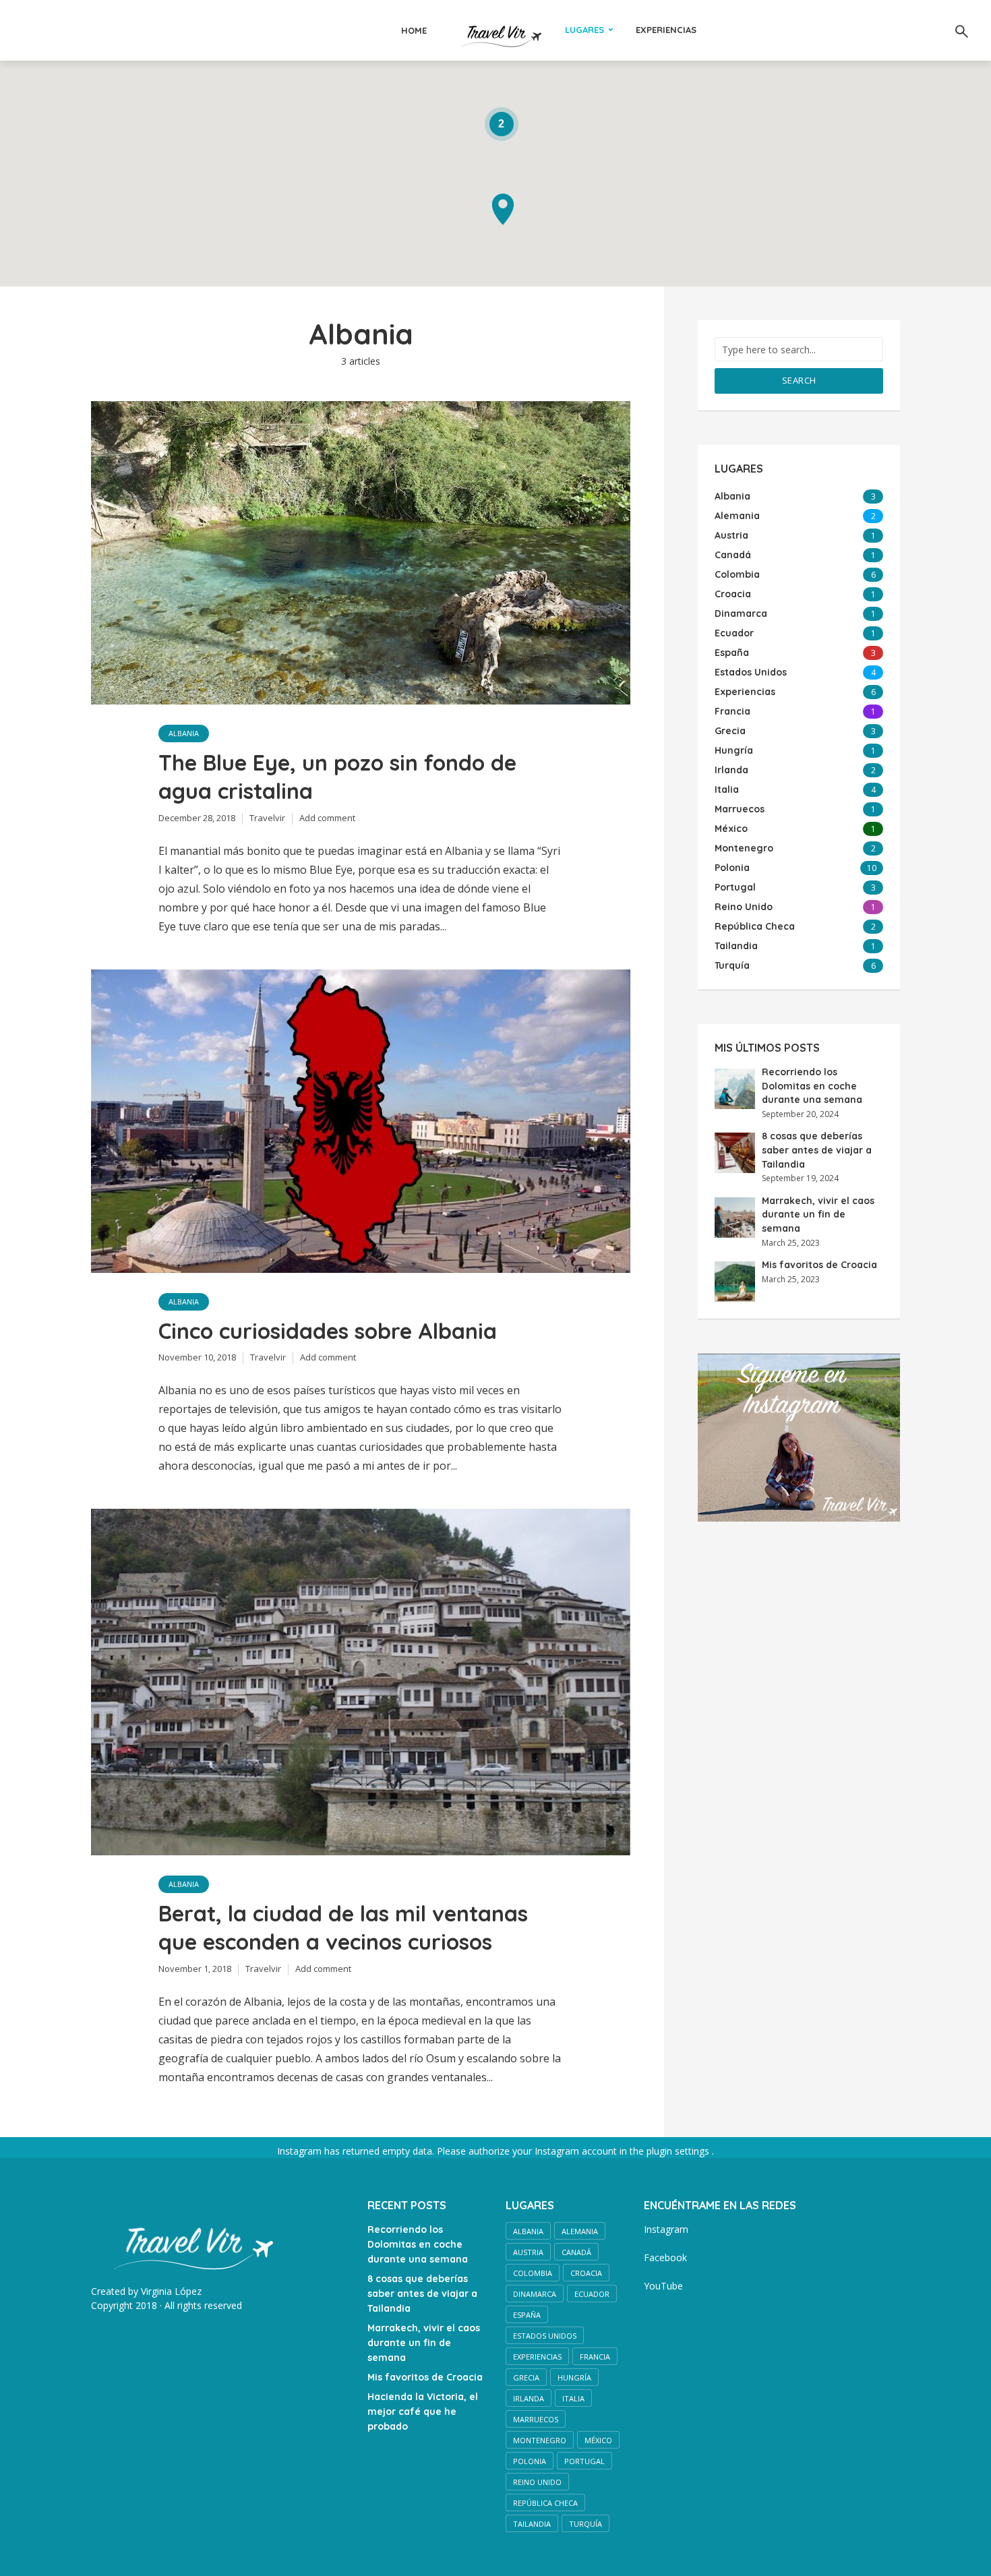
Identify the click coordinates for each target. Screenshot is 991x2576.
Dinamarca (535, 2294)
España (527, 2315)
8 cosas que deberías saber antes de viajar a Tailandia (817, 1150)
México (598, 2440)
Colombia (533, 2273)
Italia (573, 2398)
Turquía (585, 2524)
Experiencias (666, 30)
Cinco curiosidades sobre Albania (328, 1331)
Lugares (584, 30)
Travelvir (267, 818)
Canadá (576, 2252)
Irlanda (529, 2398)
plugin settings (679, 2151)
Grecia (526, 2377)
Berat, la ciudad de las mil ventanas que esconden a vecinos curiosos (343, 1927)
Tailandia (532, 2524)
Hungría (574, 2377)
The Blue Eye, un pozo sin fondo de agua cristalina (337, 777)
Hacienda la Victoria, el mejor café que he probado (423, 2412)
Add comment (327, 818)
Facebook (665, 2257)
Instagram (666, 2229)
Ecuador (592, 2294)
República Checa (545, 2503)
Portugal (584, 2461)
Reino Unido (537, 2482)
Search (799, 380)
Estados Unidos (545, 2336)
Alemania (580, 2231)
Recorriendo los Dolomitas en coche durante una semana (812, 1086)
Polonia (530, 2461)
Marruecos (536, 2419)
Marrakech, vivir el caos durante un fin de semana (818, 1215)
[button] (503, 209)
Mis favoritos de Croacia (819, 1265)
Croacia (586, 2273)
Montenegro (540, 2440)
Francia (595, 2357)
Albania (184, 733)
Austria (528, 2252)
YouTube (663, 2286)
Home (414, 30)
